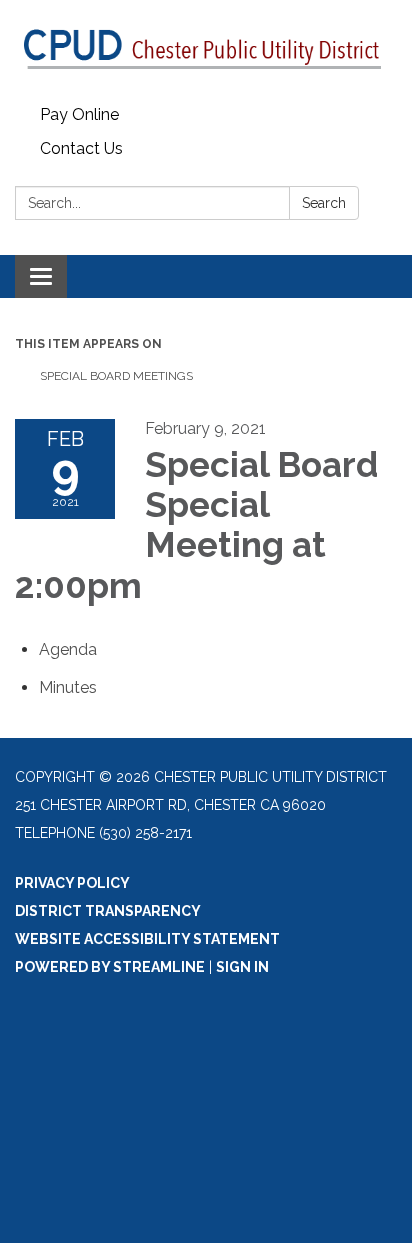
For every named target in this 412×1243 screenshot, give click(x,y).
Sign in (242, 967)
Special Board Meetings (116, 376)
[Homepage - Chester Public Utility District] (206, 49)
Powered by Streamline (110, 967)
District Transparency (108, 911)
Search (324, 203)
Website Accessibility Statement (147, 939)
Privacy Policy (72, 883)
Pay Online (79, 114)
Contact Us (81, 148)
